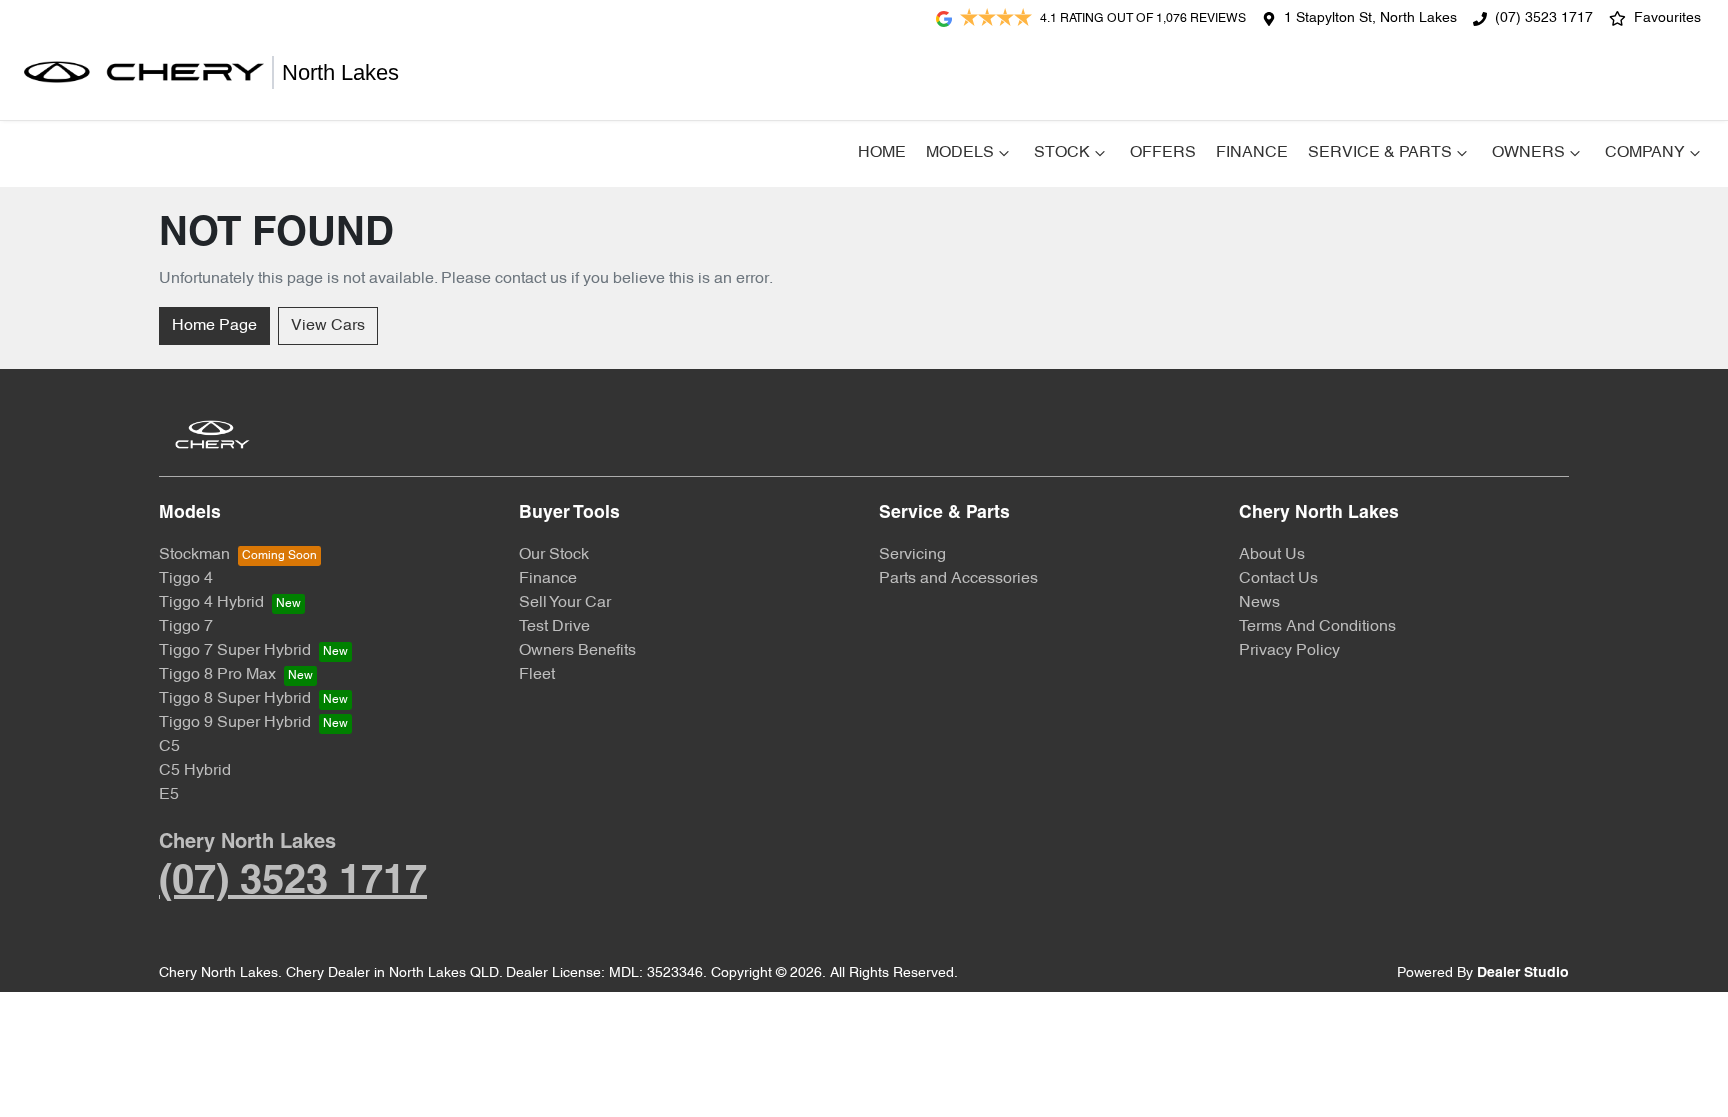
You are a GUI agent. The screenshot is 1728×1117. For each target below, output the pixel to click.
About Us (1272, 555)
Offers (1163, 153)
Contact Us (1278, 579)
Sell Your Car (565, 603)
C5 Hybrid (195, 771)
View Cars (328, 326)
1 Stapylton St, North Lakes (1370, 18)
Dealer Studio (1523, 973)
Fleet (537, 675)
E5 (169, 795)
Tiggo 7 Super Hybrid (235, 651)
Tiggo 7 (186, 627)
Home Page (214, 326)
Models (960, 153)
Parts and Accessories (958, 579)
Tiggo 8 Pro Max (217, 675)
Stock (1062, 153)
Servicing (912, 555)
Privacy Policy (1289, 651)
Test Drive (554, 627)
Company (1645, 153)
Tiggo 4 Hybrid (211, 603)
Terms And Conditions (1317, 627)
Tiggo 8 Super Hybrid (235, 699)
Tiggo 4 (186, 579)
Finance (1252, 153)
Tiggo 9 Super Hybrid (235, 723)
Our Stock (554, 555)
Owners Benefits (577, 651)
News (1259, 603)
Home (882, 153)
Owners (1528, 153)
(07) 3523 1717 (1544, 18)
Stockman (194, 555)
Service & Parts (1380, 153)
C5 (169, 747)
